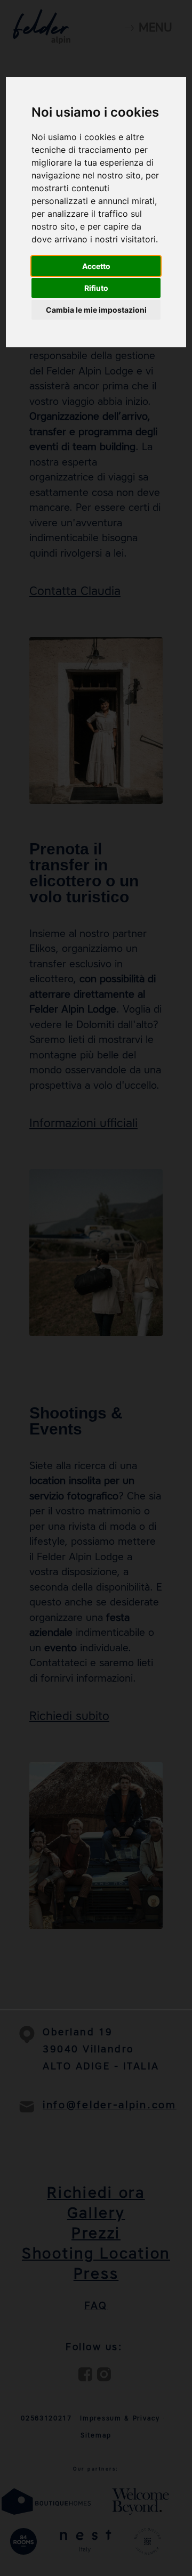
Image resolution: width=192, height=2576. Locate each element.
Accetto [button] (96, 266)
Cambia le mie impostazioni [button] (96, 310)
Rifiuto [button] (96, 288)
